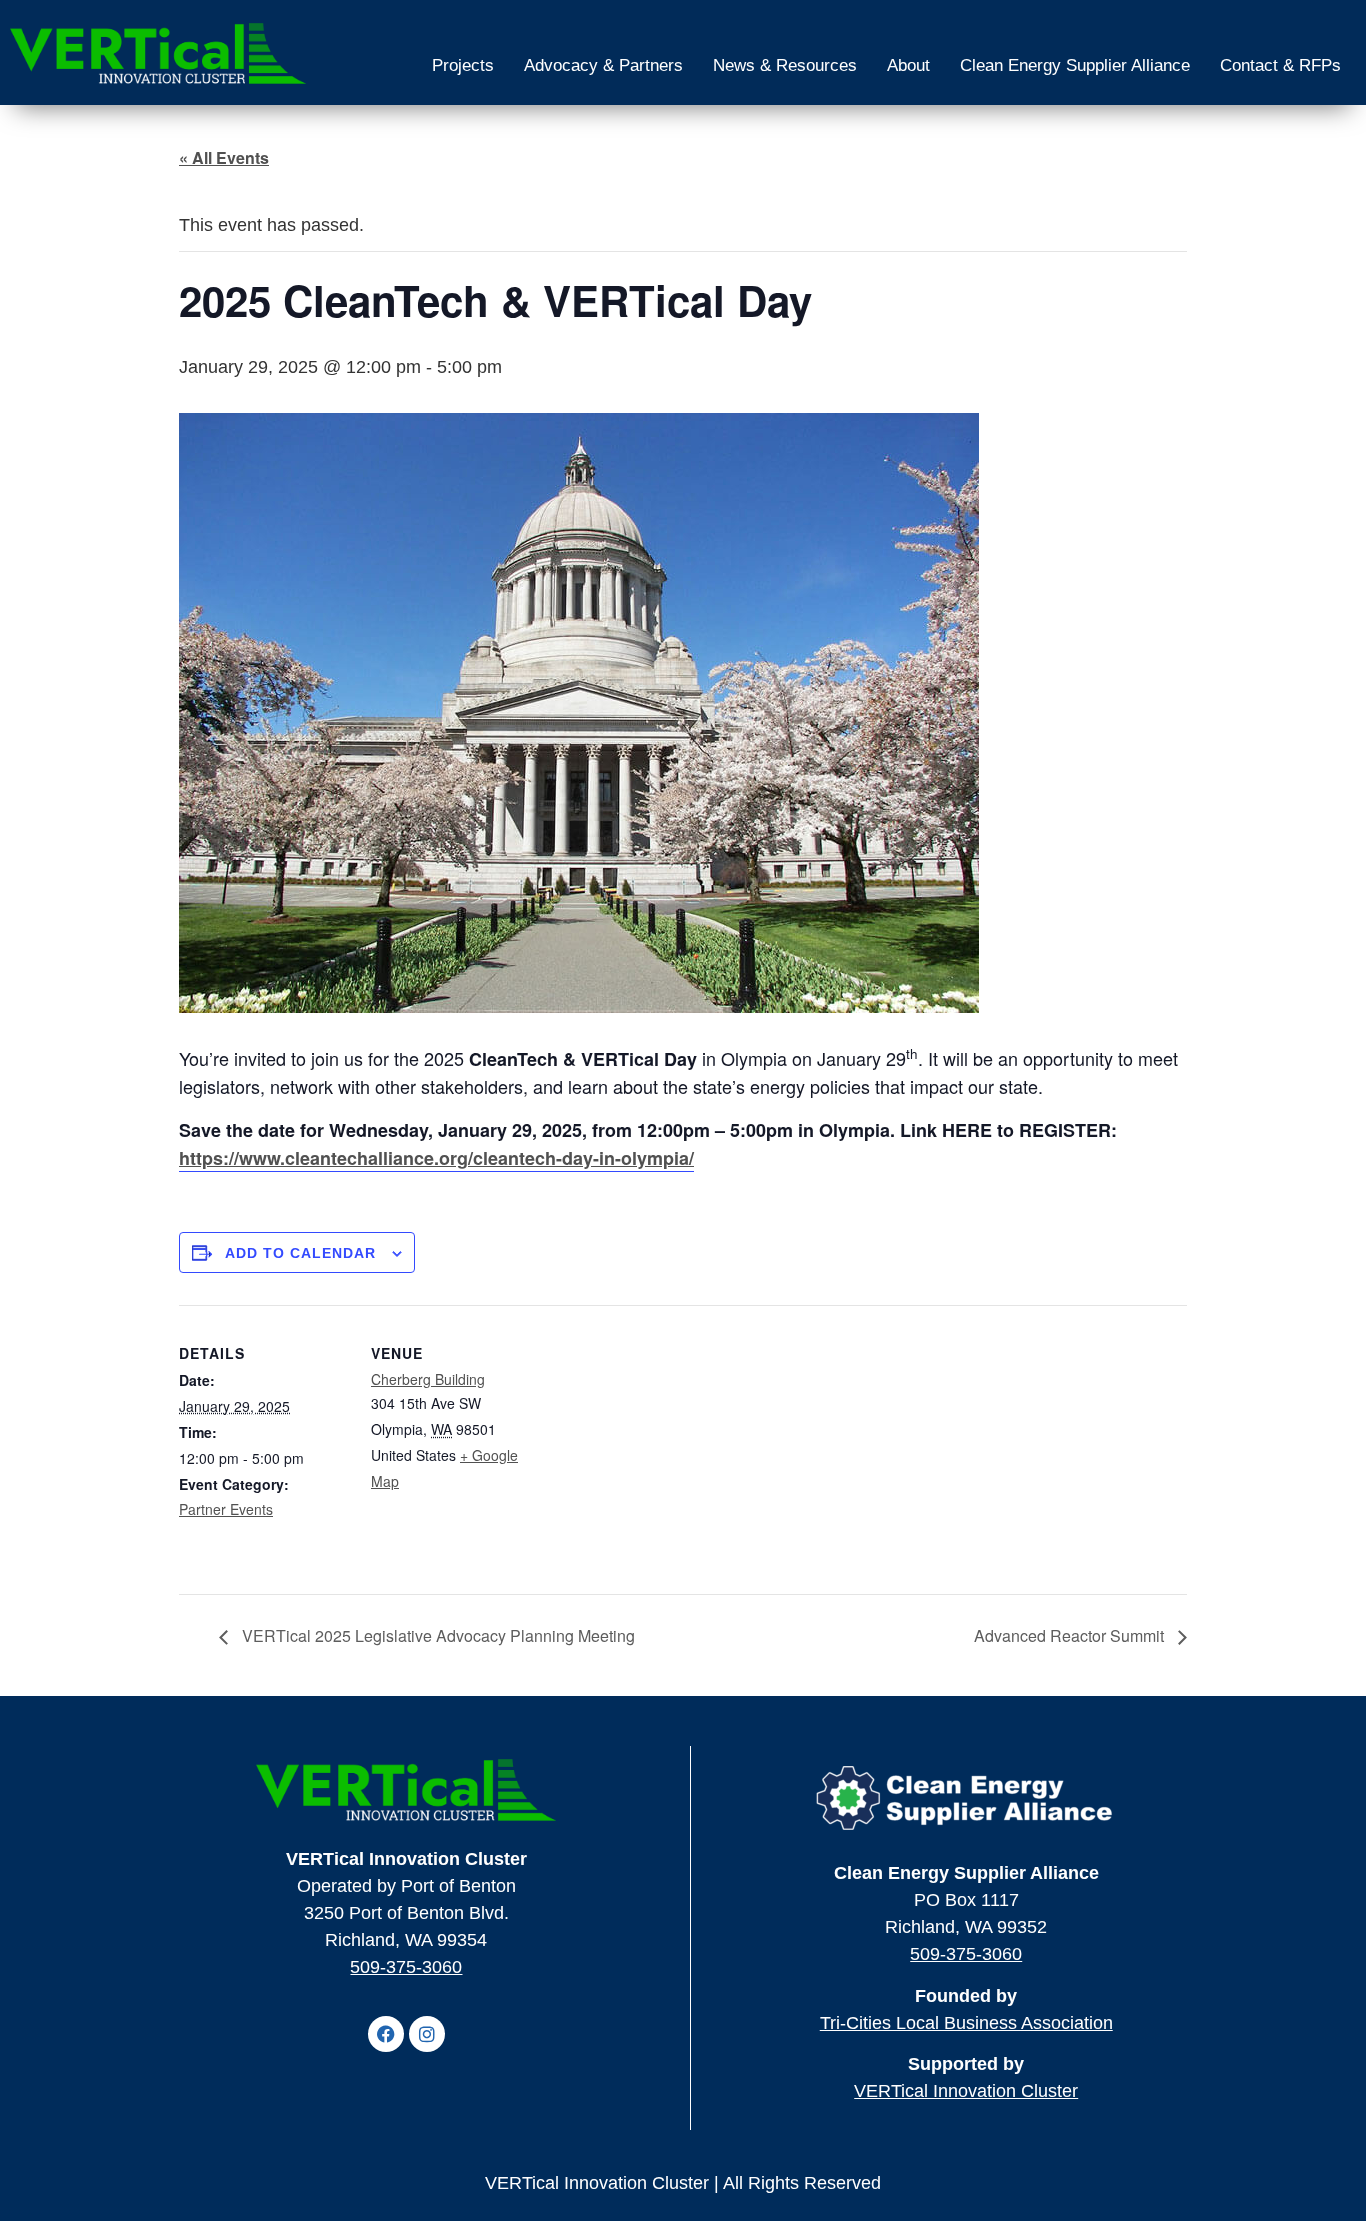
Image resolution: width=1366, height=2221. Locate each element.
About (908, 65)
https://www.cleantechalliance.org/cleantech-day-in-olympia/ (436, 1158)
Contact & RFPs (1280, 65)
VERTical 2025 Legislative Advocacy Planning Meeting (436, 1635)
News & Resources (785, 65)
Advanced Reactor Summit (1071, 1635)
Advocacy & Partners (603, 65)
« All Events (224, 157)
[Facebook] (386, 2034)
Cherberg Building (428, 1379)
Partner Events (226, 1509)
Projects (463, 65)
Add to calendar (300, 1253)
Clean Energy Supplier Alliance (1075, 65)
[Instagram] (427, 2034)
